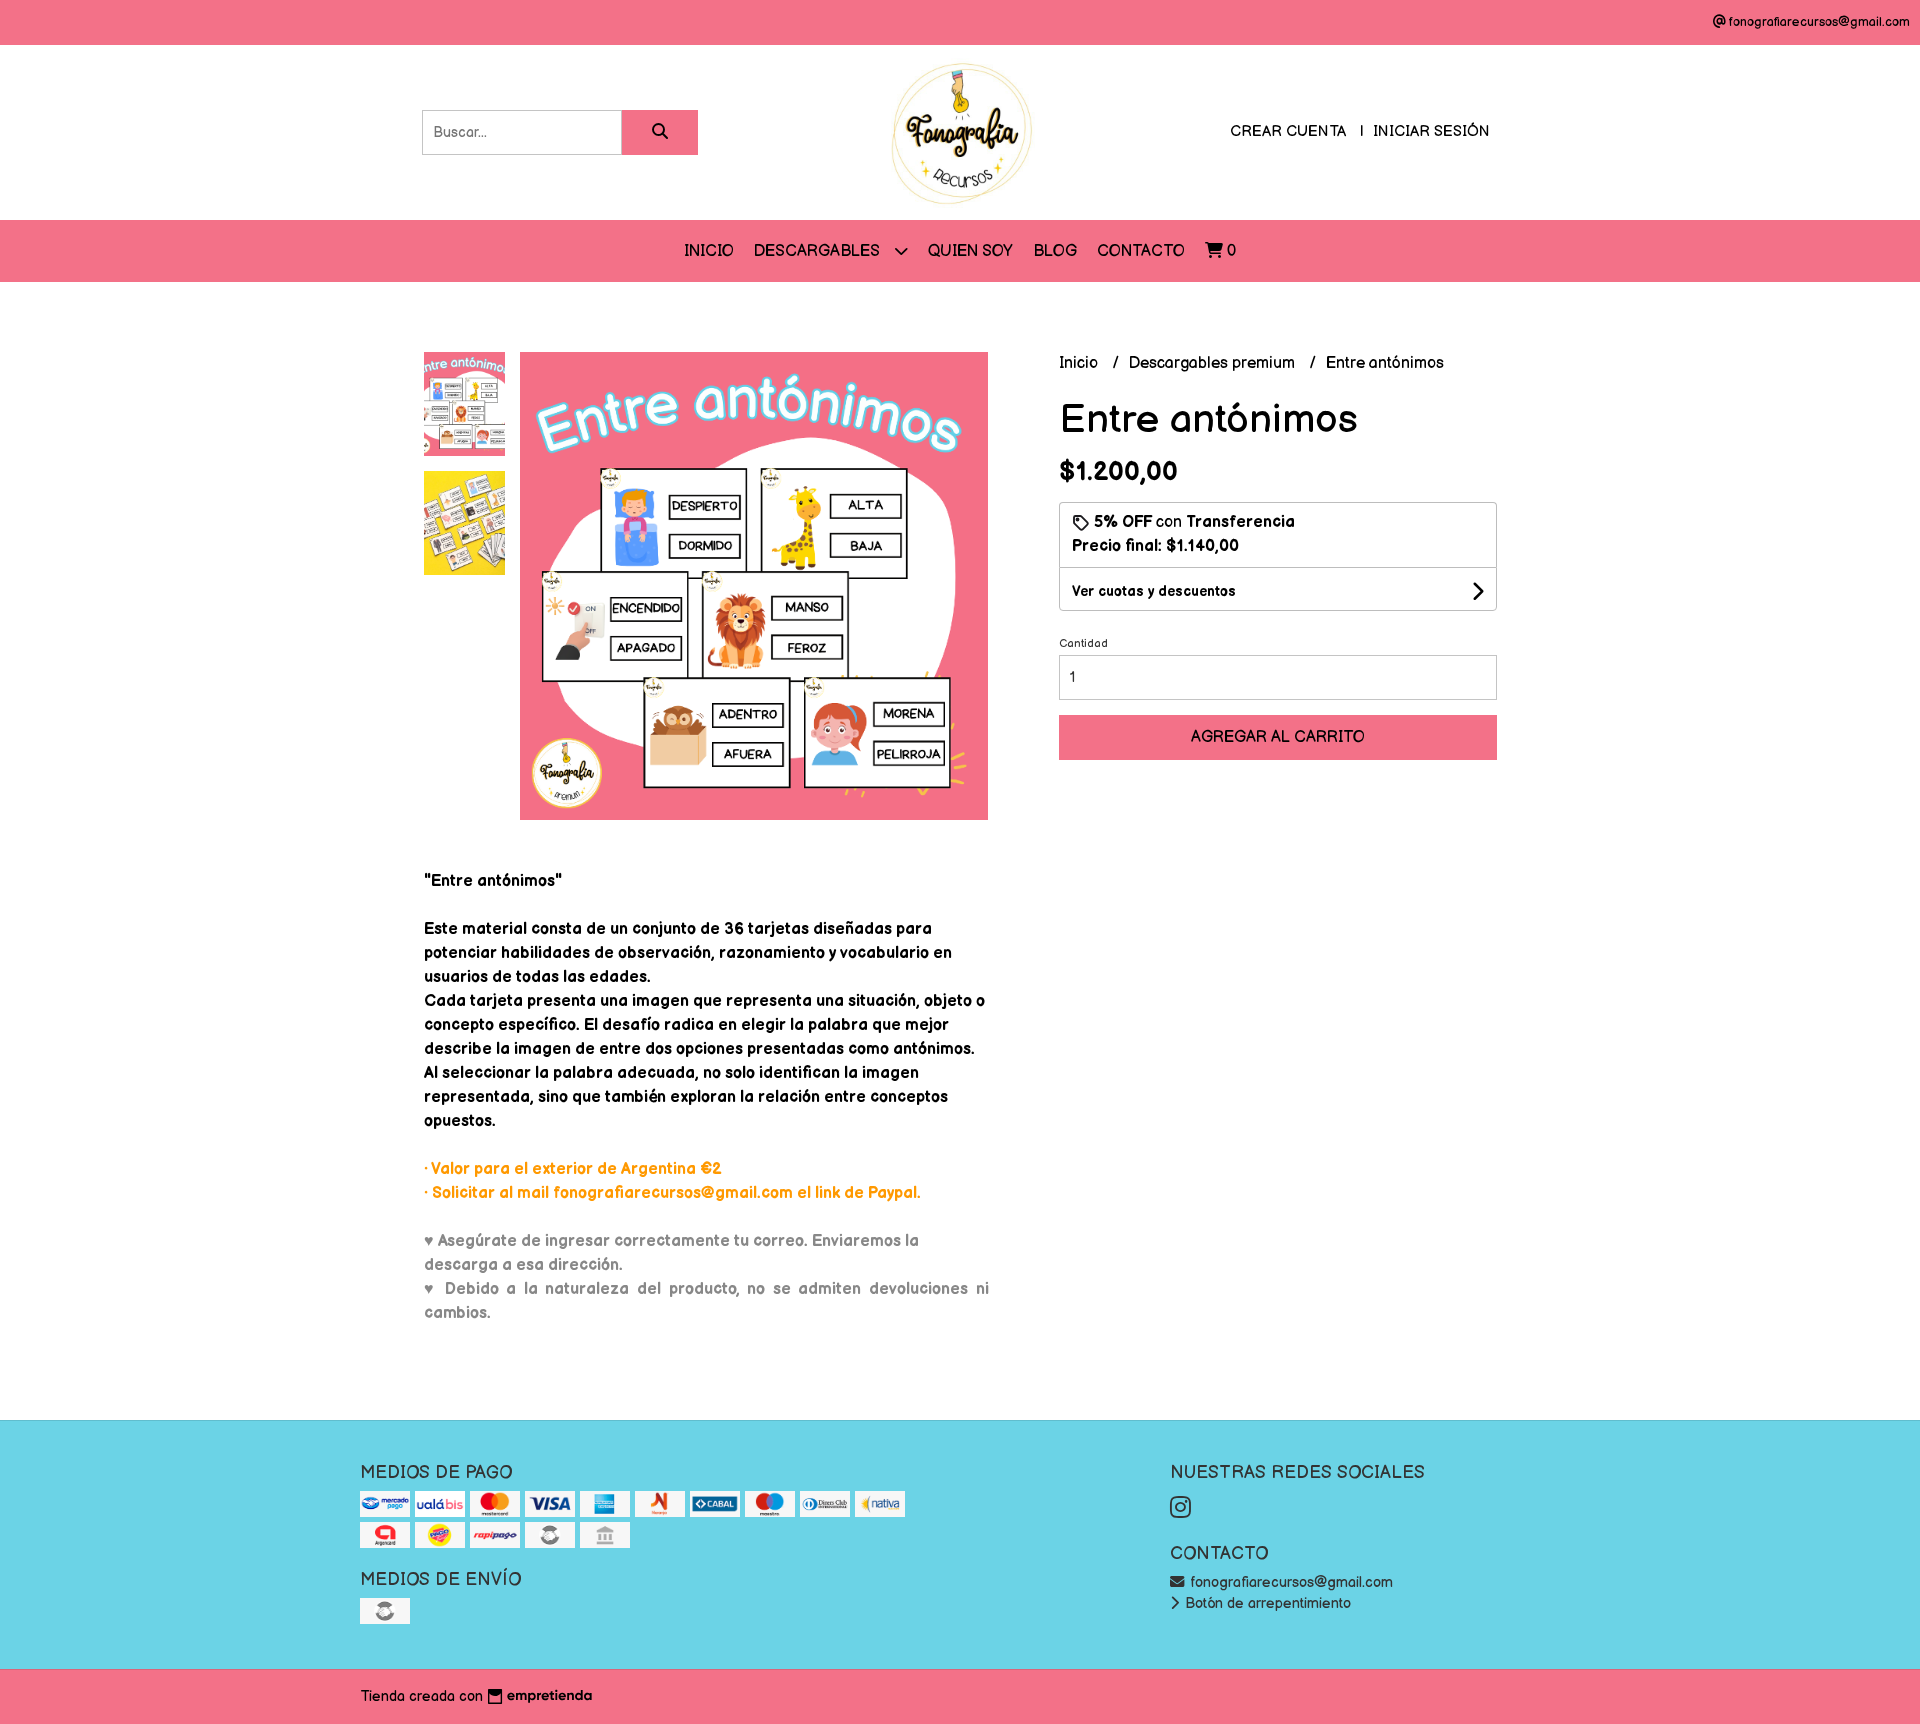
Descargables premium (1214, 363)
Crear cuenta (1288, 131)
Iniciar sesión (1431, 131)
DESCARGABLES (819, 251)
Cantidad (1083, 643)
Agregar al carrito (1278, 737)
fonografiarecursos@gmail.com (1289, 1582)
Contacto (1141, 251)
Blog (1055, 251)
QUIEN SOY (970, 251)
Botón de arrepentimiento (1266, 1603)
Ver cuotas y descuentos (1154, 591)
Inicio (709, 251)
